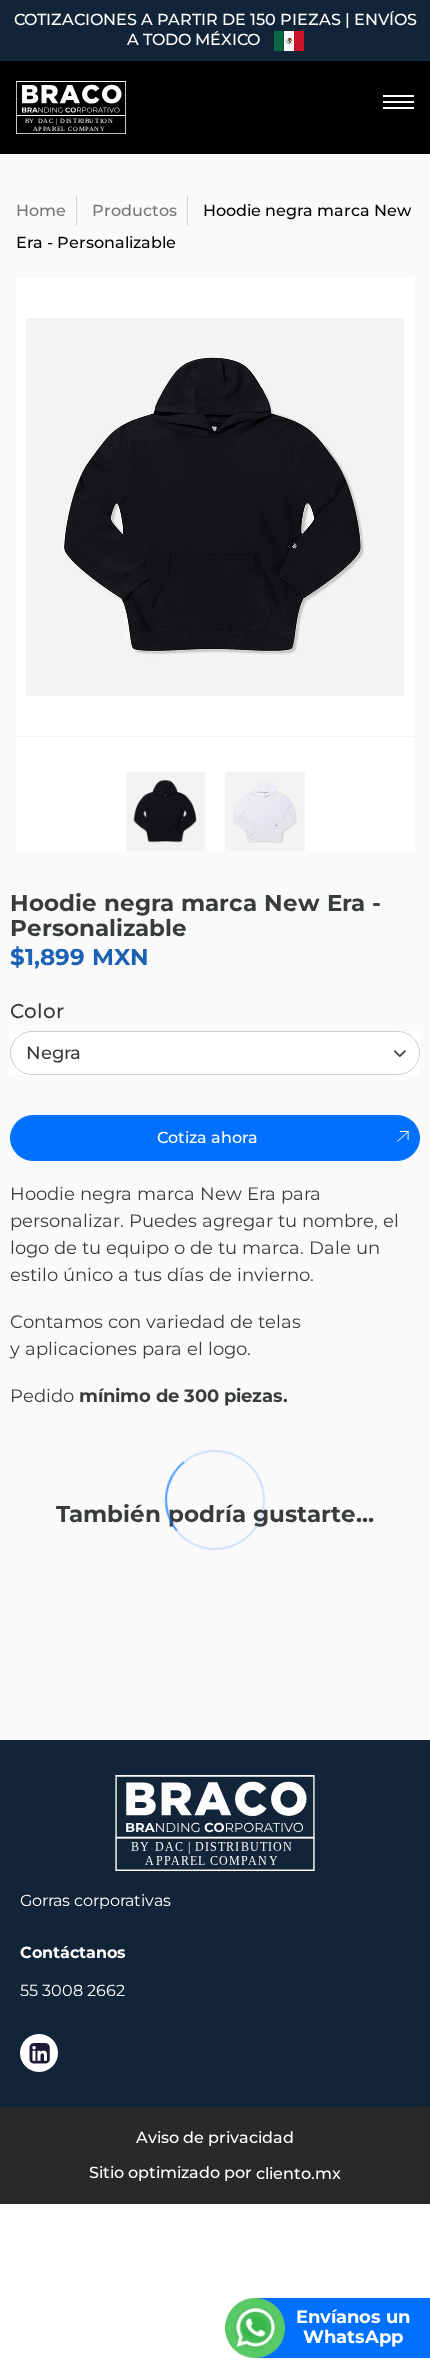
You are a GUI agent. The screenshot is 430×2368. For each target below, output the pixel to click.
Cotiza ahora (207, 1137)
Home (41, 210)
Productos (134, 210)
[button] (397, 102)
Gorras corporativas (95, 1900)
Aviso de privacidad (215, 2137)
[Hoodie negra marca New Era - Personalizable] (215, 507)
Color (37, 1011)
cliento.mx (298, 2173)
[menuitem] (387, 102)
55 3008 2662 (72, 1990)
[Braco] (71, 107)
